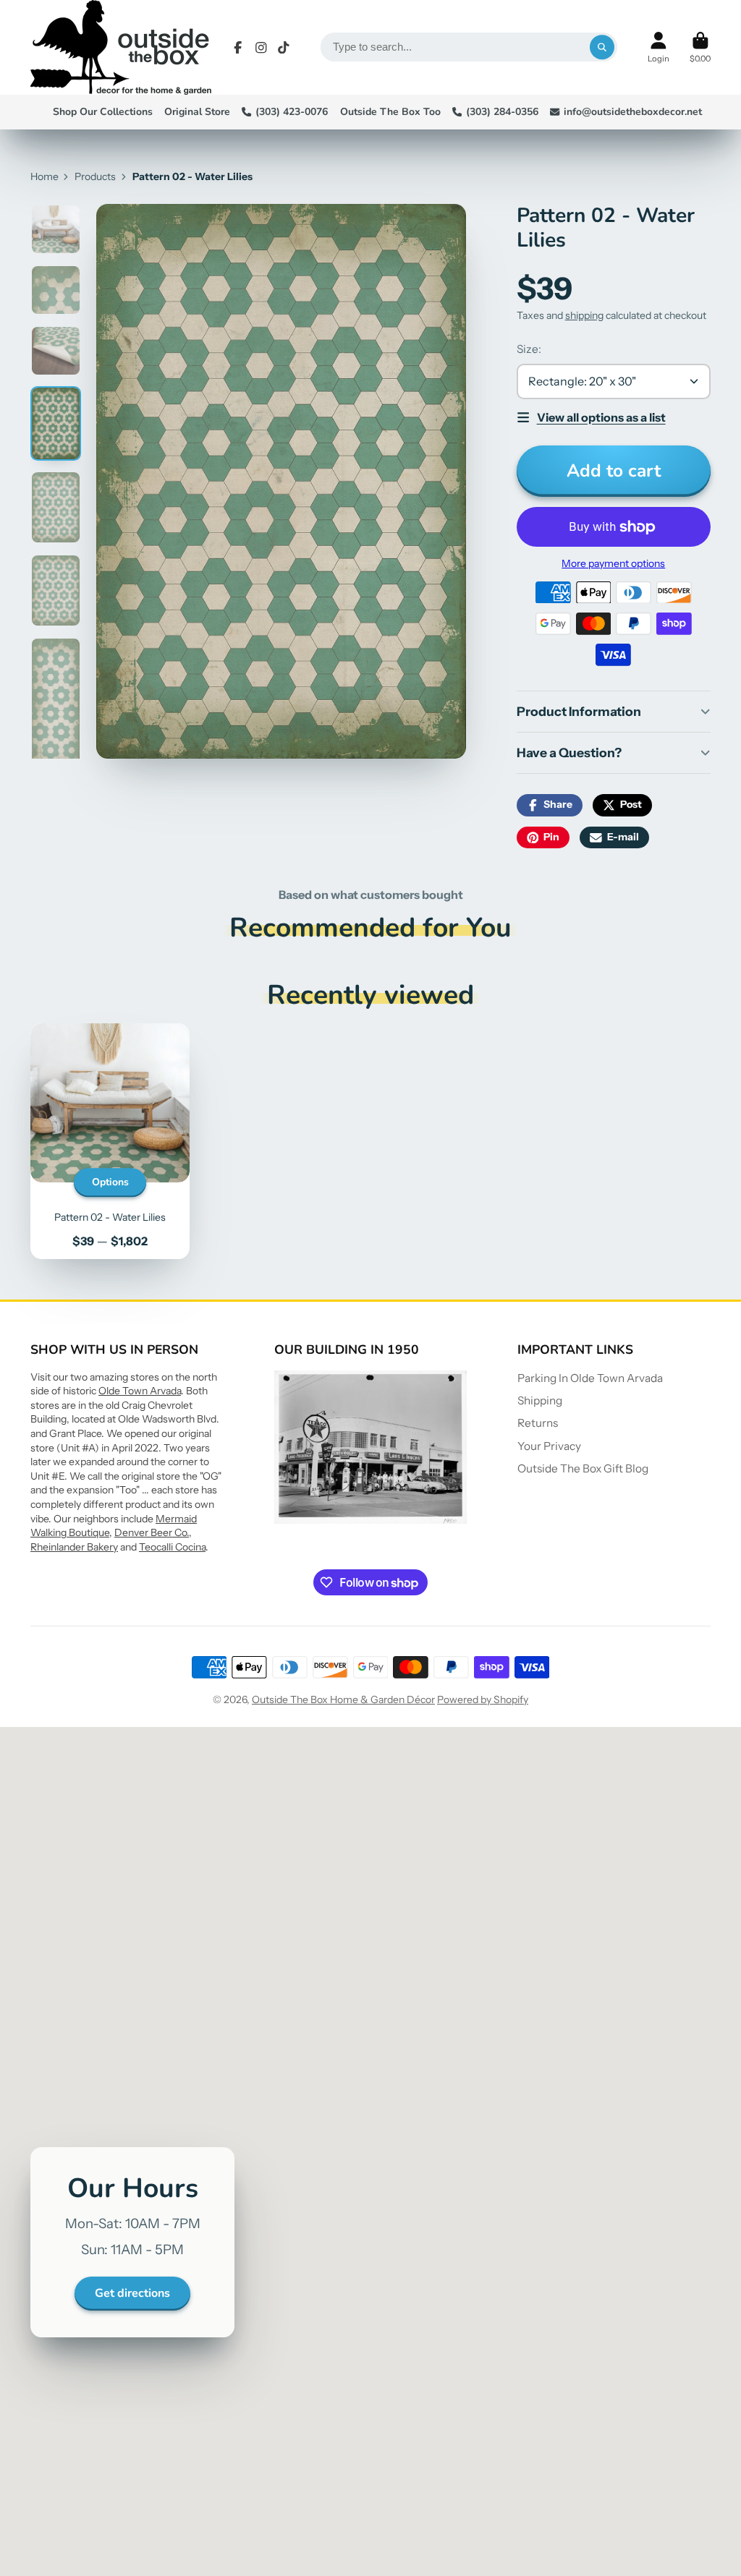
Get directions (132, 2293)
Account (659, 47)
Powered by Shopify (483, 1699)
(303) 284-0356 (502, 112)
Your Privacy (549, 1446)
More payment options (613, 563)
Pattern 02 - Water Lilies (110, 1141)
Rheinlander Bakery (74, 1547)
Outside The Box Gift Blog (583, 1468)
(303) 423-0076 (292, 112)
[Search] (602, 47)
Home (45, 176)
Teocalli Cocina (172, 1547)
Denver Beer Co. (152, 1532)
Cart (700, 47)
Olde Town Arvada (140, 1391)
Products (95, 176)
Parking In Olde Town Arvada (590, 1378)
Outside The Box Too (390, 112)
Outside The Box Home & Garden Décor (343, 1699)
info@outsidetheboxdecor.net (633, 112)
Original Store (197, 112)
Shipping (540, 1400)
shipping (584, 315)
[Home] (121, 47)
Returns (538, 1423)
